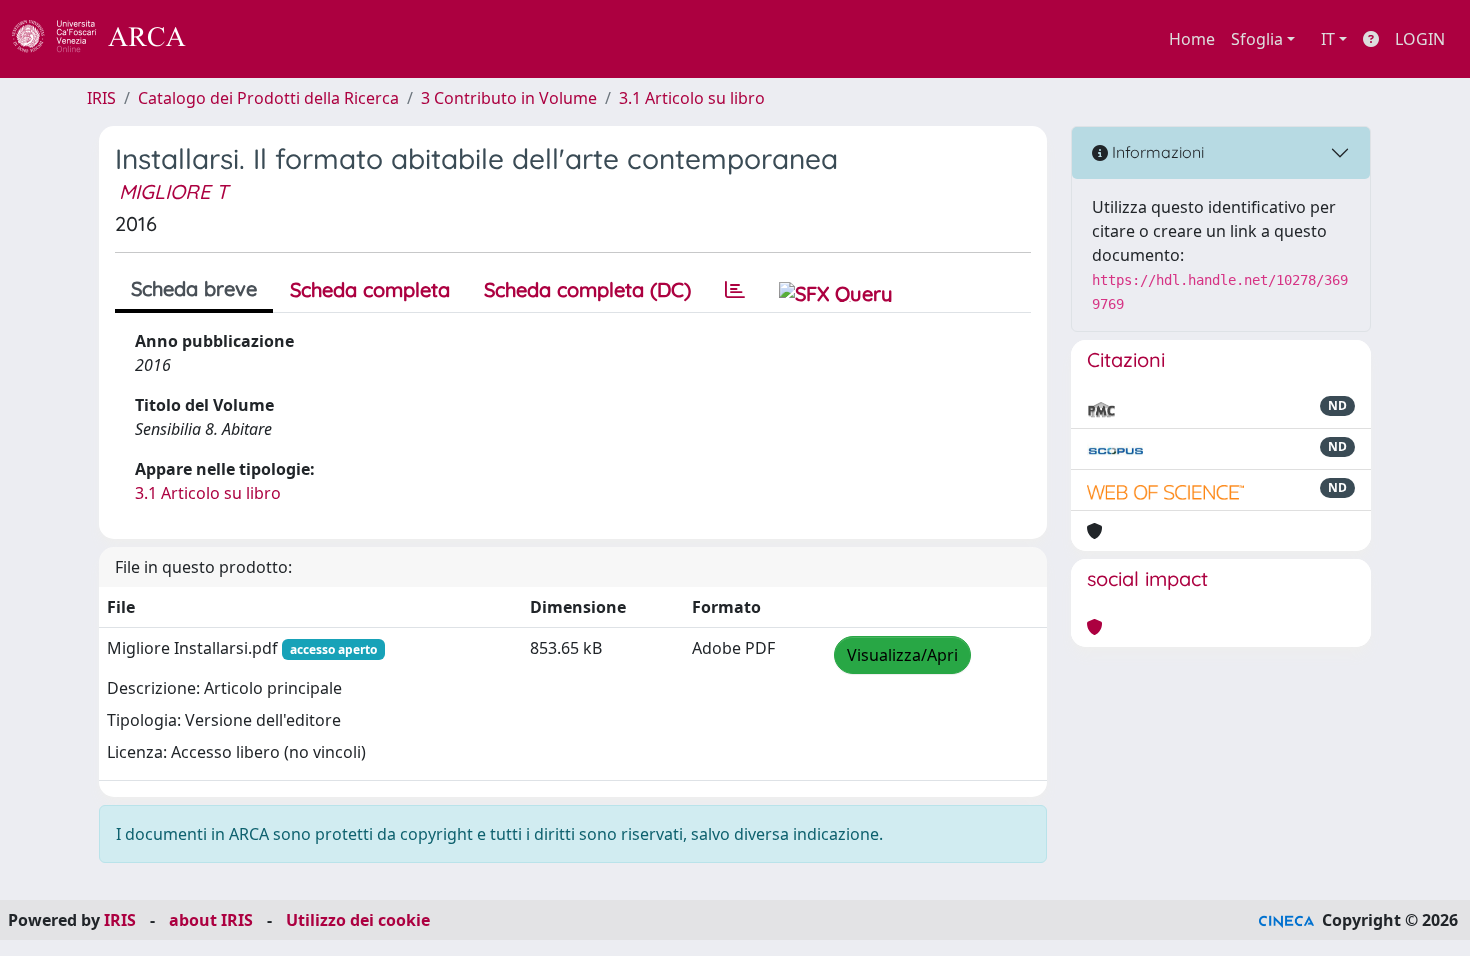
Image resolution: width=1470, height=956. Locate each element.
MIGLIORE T (173, 191)
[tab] (735, 290)
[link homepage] (110, 39)
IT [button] (1328, 39)
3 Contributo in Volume (509, 98)
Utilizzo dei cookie (358, 920)
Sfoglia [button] (1257, 39)
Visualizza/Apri (902, 655)
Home (1192, 39)
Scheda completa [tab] (370, 289)
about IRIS (211, 920)
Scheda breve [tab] (194, 288)
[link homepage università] (240, 39)
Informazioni (1156, 152)
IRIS (101, 98)
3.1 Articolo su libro (692, 98)
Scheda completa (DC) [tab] (587, 289)
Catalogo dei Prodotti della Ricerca (268, 98)
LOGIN (1420, 39)
